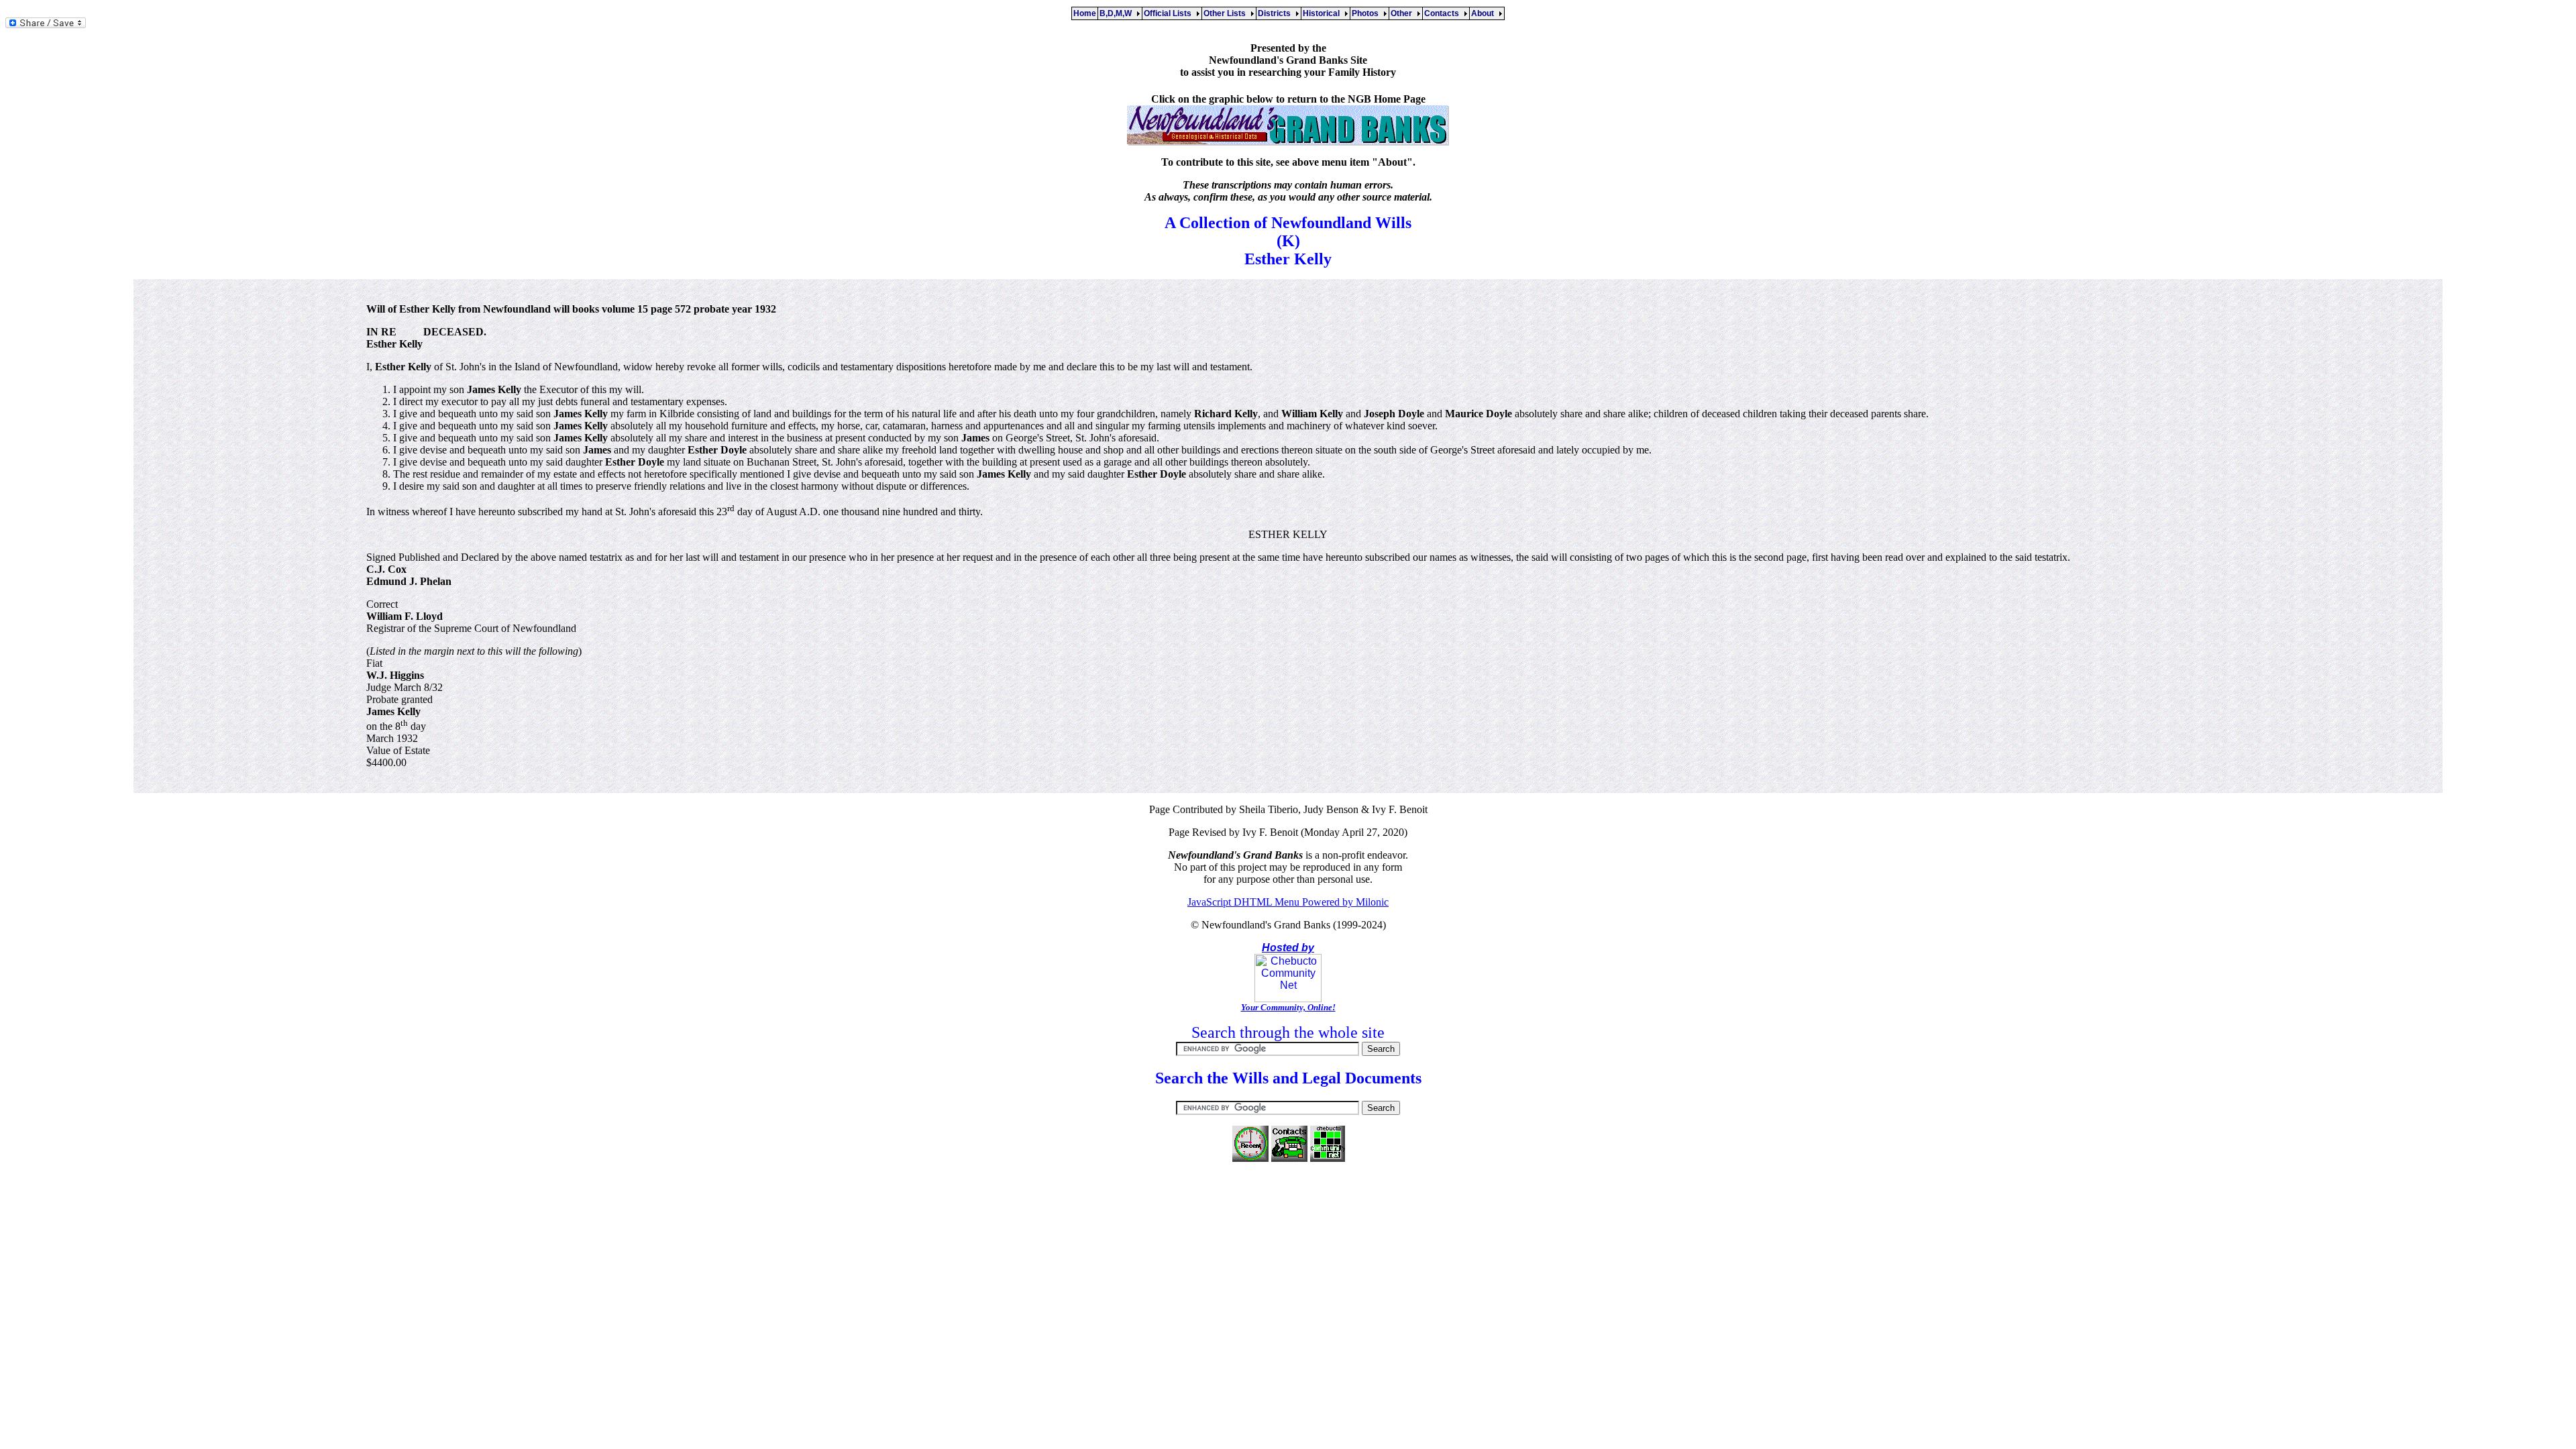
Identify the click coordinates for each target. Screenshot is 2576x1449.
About (1485, 13)
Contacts (1444, 13)
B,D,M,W (1118, 13)
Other (1403, 13)
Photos (1367, 13)
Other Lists (1227, 13)
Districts (1276, 13)
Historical (1323, 13)
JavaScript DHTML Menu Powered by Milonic (1288, 902)
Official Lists (1170, 13)
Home (1085, 13)
